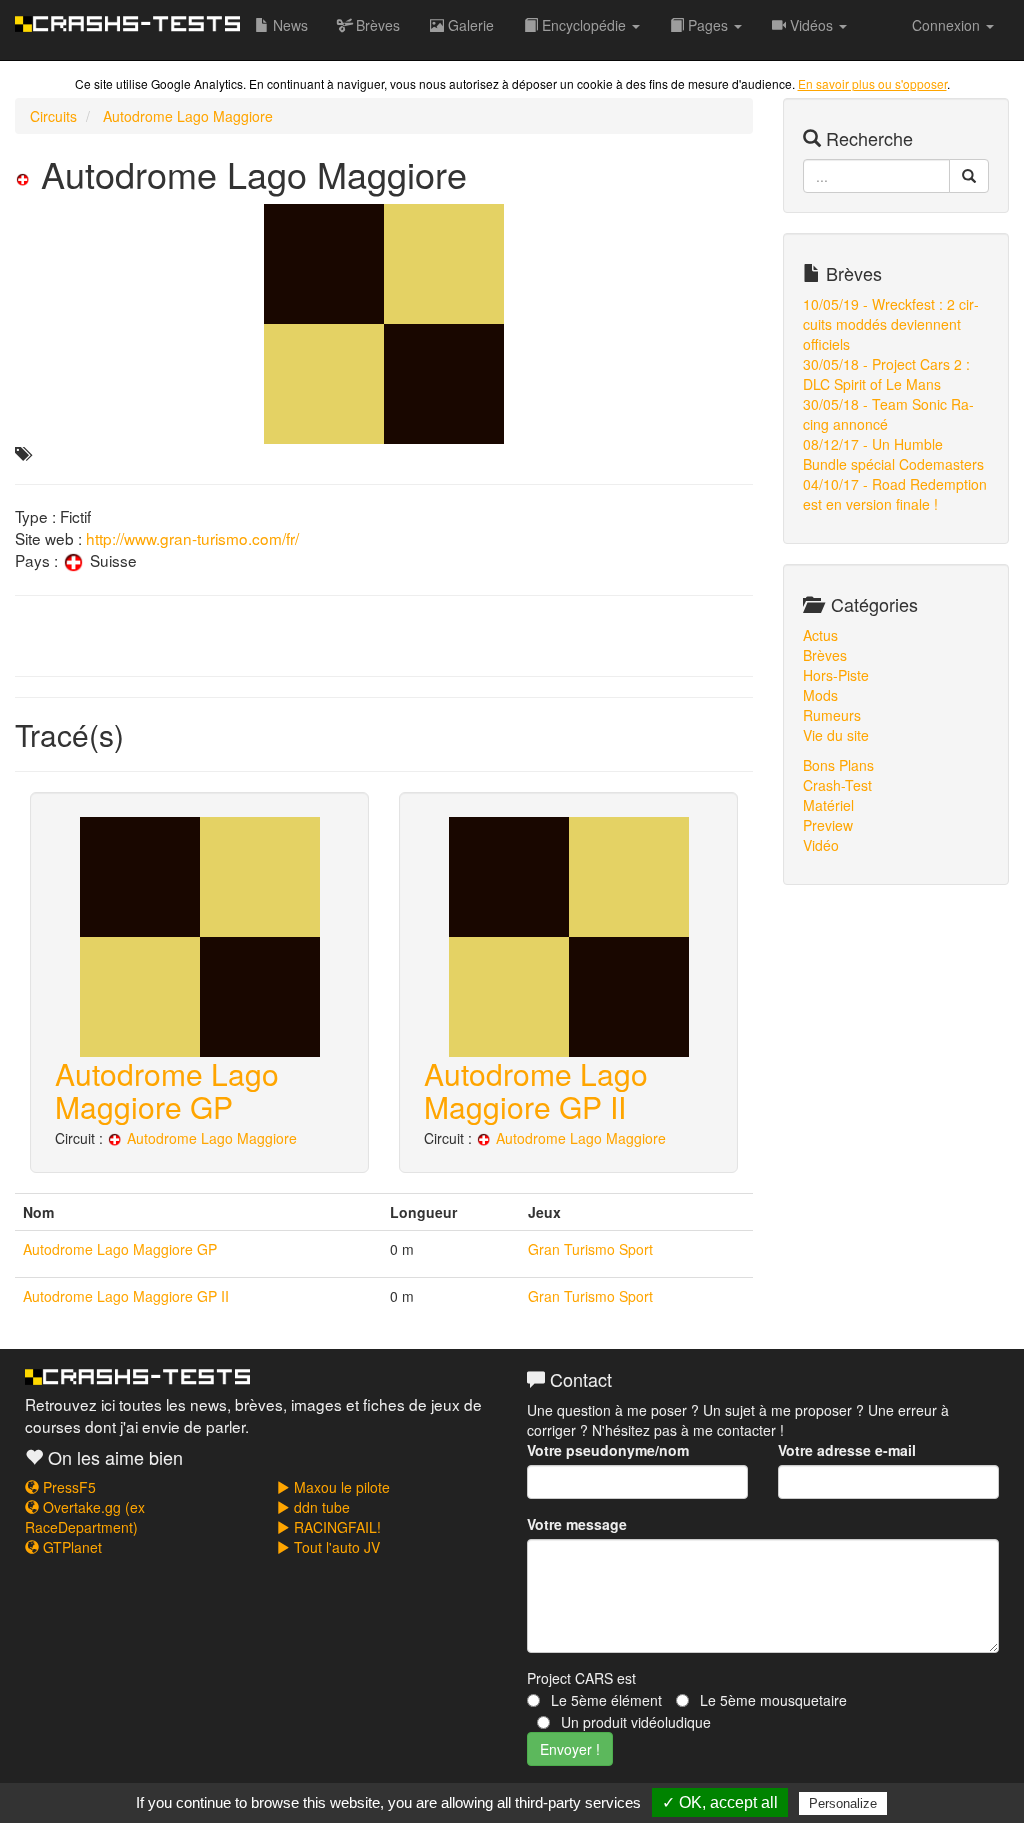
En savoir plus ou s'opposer (872, 83)
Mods (820, 695)
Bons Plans (838, 765)
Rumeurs (832, 715)
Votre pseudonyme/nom (608, 1450)
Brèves (376, 25)
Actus (820, 635)
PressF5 (67, 1487)
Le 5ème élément (604, 1700)
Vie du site (836, 735)
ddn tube (320, 1507)
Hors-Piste (836, 675)
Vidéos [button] (811, 25)
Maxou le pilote (340, 1487)
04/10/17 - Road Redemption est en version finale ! (895, 494)
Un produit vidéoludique (634, 1722)
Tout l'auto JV (335, 1547)
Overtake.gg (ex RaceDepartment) (85, 1517)
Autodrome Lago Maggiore (188, 116)
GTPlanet (70, 1547)
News (288, 25)
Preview (828, 825)
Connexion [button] (948, 25)
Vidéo (821, 845)
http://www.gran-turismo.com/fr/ (192, 538)
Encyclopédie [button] (584, 25)
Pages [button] (708, 25)
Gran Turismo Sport (590, 1249)
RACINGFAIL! (335, 1527)
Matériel (828, 805)
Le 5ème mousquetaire (771, 1700)
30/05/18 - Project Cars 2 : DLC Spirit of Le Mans (886, 374)
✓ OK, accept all (720, 1802)
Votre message (577, 1524)
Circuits (53, 116)
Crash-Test (837, 785)
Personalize (843, 1803)
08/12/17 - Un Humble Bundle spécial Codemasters (893, 454)
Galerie (469, 25)
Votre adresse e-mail (847, 1450)
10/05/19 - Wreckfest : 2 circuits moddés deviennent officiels (891, 324)
